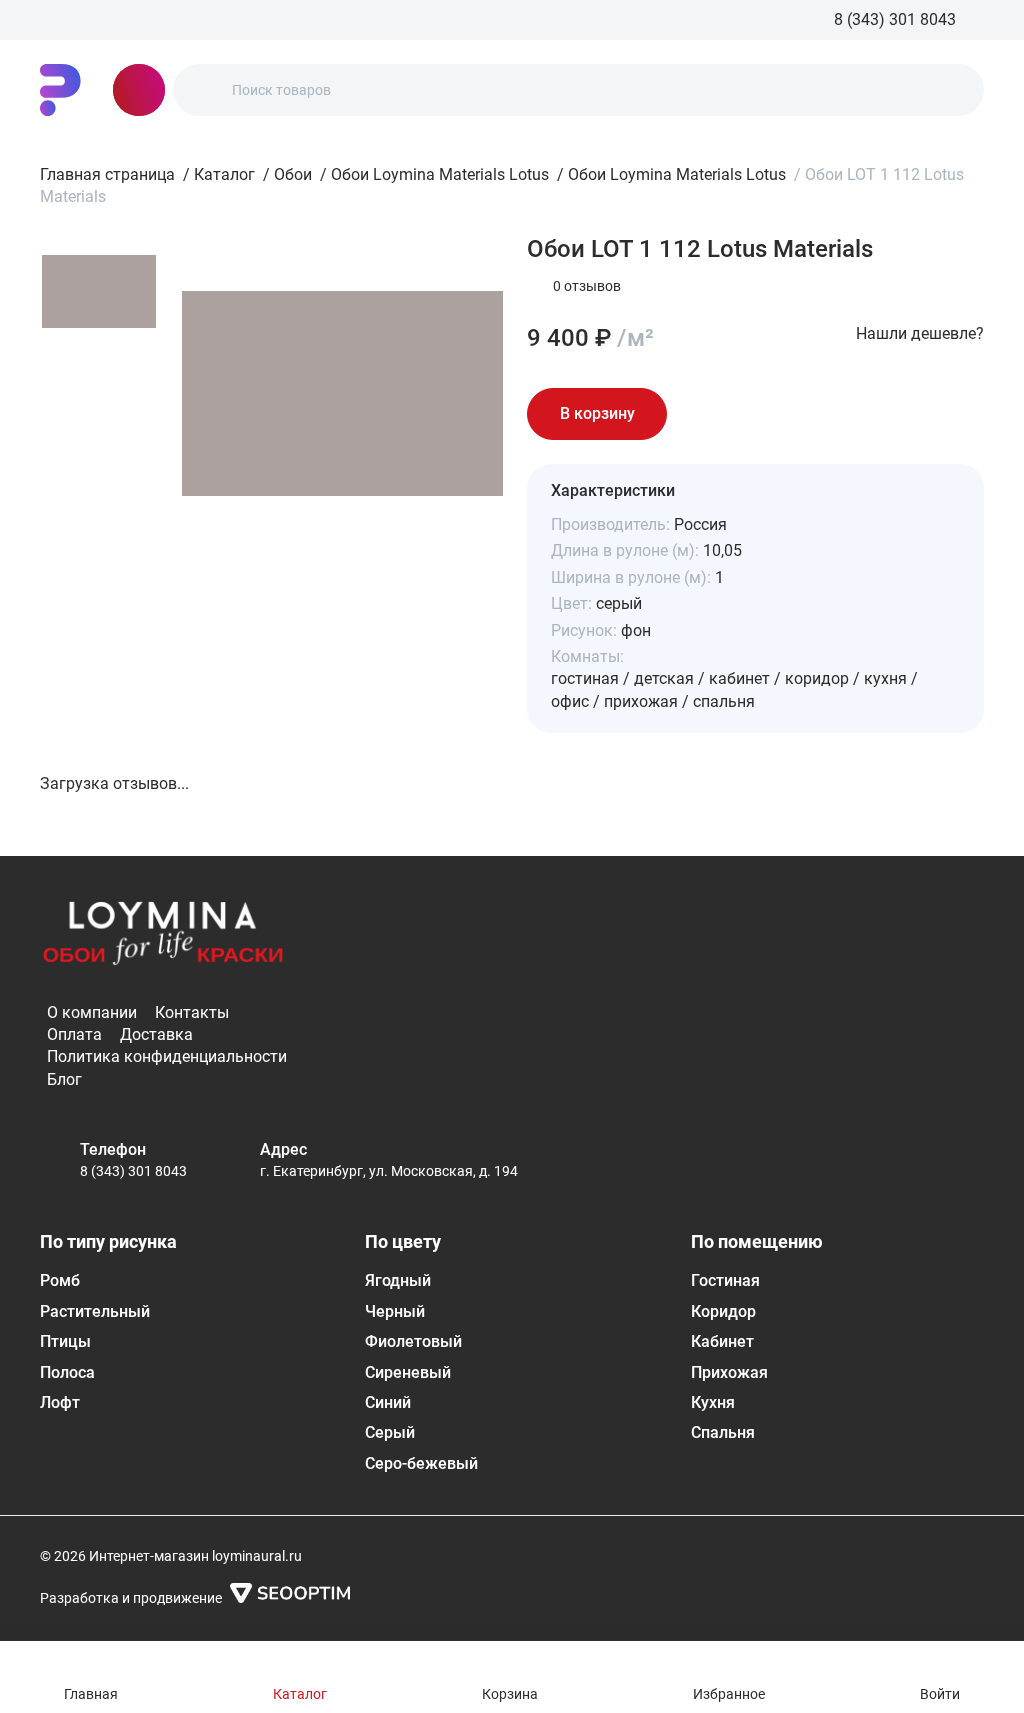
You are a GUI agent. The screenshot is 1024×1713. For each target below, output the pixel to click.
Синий (388, 1402)
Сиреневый (408, 1372)
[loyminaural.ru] (60, 90)
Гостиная (725, 1280)
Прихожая (729, 1372)
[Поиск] (205, 90)
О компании (92, 1012)
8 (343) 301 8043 (133, 1171)
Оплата (74, 1034)
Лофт (60, 1402)
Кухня (713, 1402)
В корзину (597, 413)
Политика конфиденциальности (167, 1056)
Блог (64, 1079)
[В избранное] (703, 414)
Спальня (723, 1432)
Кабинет (722, 1341)
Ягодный (398, 1280)
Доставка (156, 1034)
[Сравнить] (759, 414)
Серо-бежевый (421, 1463)
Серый (390, 1432)
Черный (395, 1311)
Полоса (67, 1372)
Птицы (65, 1341)
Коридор (723, 1311)
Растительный (95, 1311)
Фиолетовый (413, 1341)
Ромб (60, 1280)
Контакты (192, 1012)
